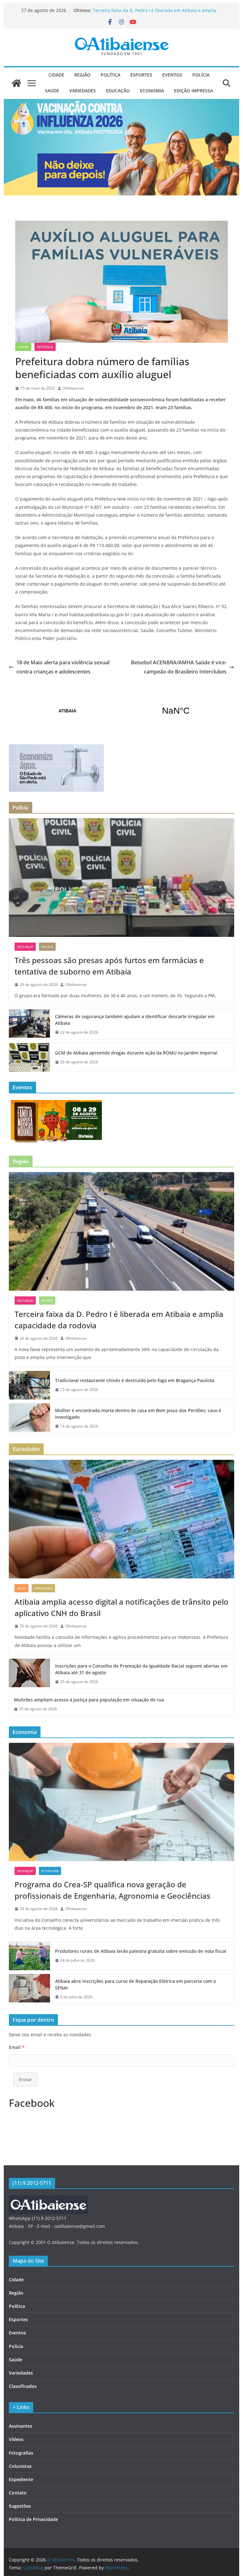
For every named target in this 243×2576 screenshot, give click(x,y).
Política (110, 75)
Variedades (83, 91)
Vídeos (16, 2439)
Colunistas (20, 2466)
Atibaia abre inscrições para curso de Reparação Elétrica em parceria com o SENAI (135, 1984)
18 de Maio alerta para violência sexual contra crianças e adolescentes (63, 667)
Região (82, 75)
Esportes (141, 75)
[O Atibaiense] (16, 83)
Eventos (172, 75)
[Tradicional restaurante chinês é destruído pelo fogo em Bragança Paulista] (29, 1385)
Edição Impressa (193, 91)
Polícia (201, 75)
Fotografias (21, 2453)
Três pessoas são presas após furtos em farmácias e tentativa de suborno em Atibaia (109, 966)
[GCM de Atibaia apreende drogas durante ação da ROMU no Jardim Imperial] (29, 1057)
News (22, 1588)
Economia (152, 91)
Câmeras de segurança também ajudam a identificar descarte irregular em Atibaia (135, 1020)
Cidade (56, 75)
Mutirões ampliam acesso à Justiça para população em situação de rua (89, 1700)
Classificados (23, 2386)
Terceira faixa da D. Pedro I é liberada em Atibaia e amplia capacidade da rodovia (119, 1320)
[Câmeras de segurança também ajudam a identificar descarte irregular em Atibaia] (29, 1024)
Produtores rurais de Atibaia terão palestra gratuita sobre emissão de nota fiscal (141, 1951)
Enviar (25, 2079)
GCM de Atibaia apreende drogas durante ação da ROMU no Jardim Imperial (136, 1053)
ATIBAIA (122, 711)
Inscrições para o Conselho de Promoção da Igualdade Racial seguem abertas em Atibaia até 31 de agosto (141, 1669)
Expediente (21, 2479)
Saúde (52, 91)
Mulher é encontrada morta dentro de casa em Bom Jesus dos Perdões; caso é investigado (138, 1414)
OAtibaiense (73, 388)
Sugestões (20, 2506)
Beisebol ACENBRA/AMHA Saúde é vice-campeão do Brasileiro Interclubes (179, 667)
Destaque (45, 347)
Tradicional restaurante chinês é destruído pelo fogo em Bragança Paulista (135, 1380)
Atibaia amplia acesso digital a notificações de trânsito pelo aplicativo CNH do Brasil (121, 1607)
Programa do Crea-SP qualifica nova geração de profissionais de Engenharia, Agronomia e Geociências (112, 1890)
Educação (118, 91)
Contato (18, 2493)
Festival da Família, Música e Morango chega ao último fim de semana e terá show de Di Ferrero (155, 13)
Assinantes (21, 2426)
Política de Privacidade (33, 2519)
